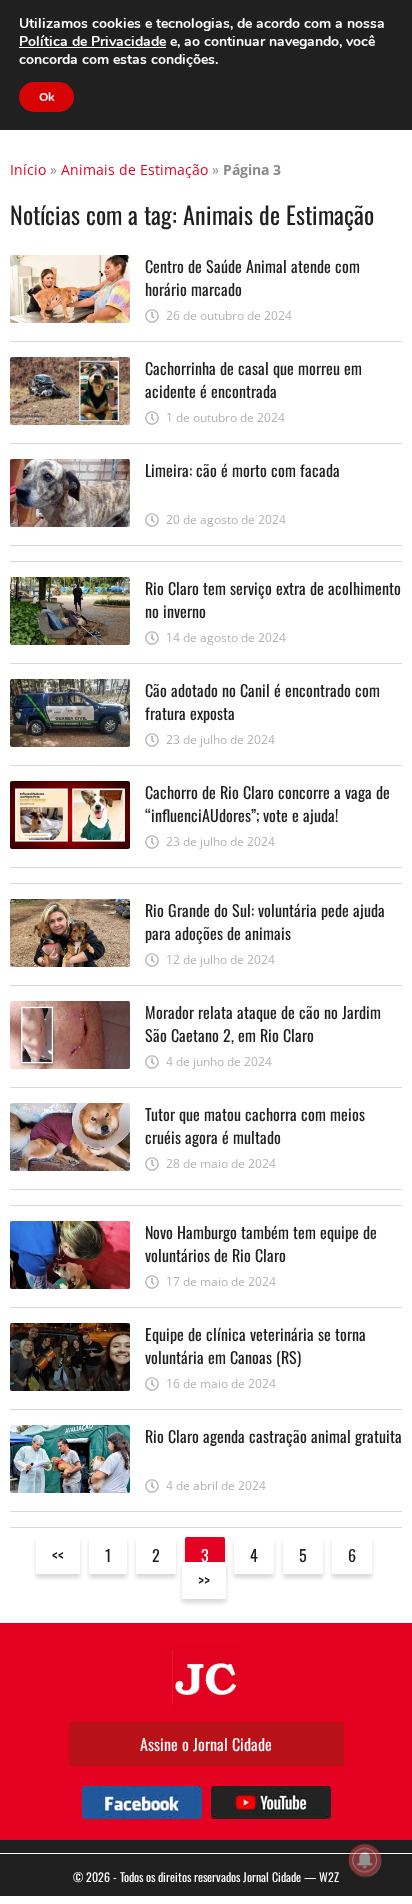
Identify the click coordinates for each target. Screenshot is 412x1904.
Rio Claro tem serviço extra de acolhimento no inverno (273, 599)
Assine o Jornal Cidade (206, 1744)
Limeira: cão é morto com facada (242, 470)
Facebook (142, 1802)
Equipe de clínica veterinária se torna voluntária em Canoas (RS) (255, 1345)
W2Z (329, 1876)
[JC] (206, 1677)
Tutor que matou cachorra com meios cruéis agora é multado (255, 1125)
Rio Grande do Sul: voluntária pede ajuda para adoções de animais (265, 921)
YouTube (271, 1802)
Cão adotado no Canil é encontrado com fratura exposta (262, 701)
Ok (46, 97)
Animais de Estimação (134, 169)
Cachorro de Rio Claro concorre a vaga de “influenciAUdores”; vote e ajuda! (267, 803)
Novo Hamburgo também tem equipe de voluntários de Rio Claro (261, 1243)
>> (204, 1580)
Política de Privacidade (92, 41)
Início (28, 169)
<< (58, 1555)
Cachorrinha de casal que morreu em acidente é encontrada (253, 379)
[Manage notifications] (365, 1860)
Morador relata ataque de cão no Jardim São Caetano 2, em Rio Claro (263, 1023)
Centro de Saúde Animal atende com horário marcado (252, 277)
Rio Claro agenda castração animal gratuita (273, 1436)
